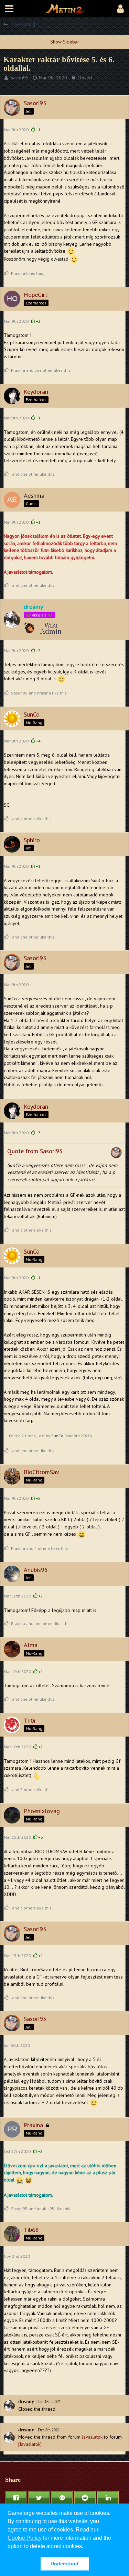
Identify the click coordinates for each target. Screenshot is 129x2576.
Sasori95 (19, 78)
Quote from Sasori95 (35, 1151)
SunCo (57, 1436)
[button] (9, 9)
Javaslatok (92, 2437)
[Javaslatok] (30, 2444)
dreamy (26, 2402)
